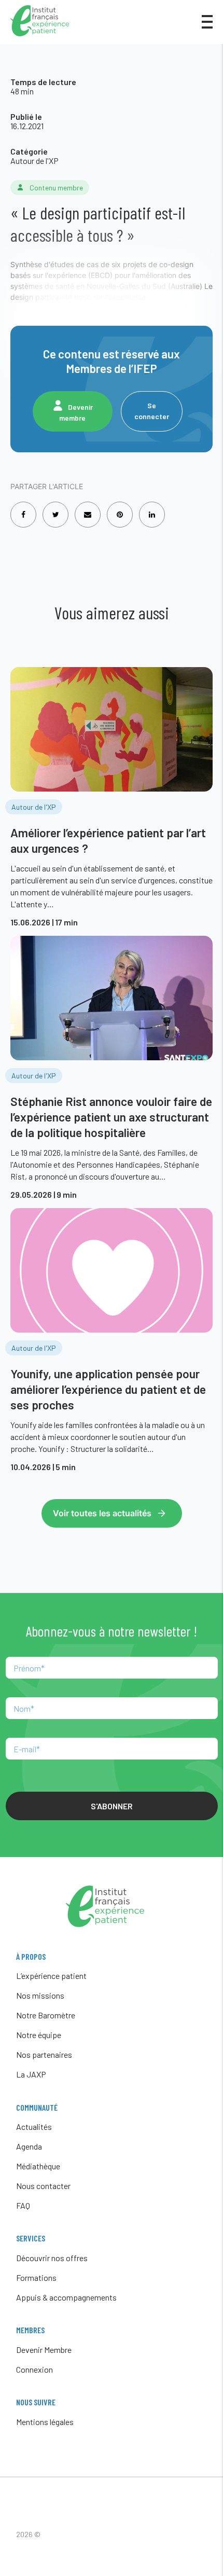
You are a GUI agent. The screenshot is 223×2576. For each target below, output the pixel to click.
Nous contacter (43, 2186)
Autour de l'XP (34, 161)
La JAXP (31, 2074)
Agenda (29, 2146)
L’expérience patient (51, 1976)
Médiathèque (38, 2166)
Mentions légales (45, 2422)
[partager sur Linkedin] (152, 508)
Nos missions (40, 1995)
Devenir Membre (44, 2350)
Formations (36, 2277)
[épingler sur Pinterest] (120, 508)
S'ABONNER (112, 1806)
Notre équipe (39, 2035)
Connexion (34, 2369)
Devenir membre (76, 412)
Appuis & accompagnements (66, 2297)
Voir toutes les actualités (102, 1513)
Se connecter (152, 411)
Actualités (34, 2127)
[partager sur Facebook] (23, 508)
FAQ (23, 2205)
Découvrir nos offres (52, 2258)
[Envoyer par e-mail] (88, 508)
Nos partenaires (44, 2054)
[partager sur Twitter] (56, 508)
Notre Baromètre (46, 2015)
